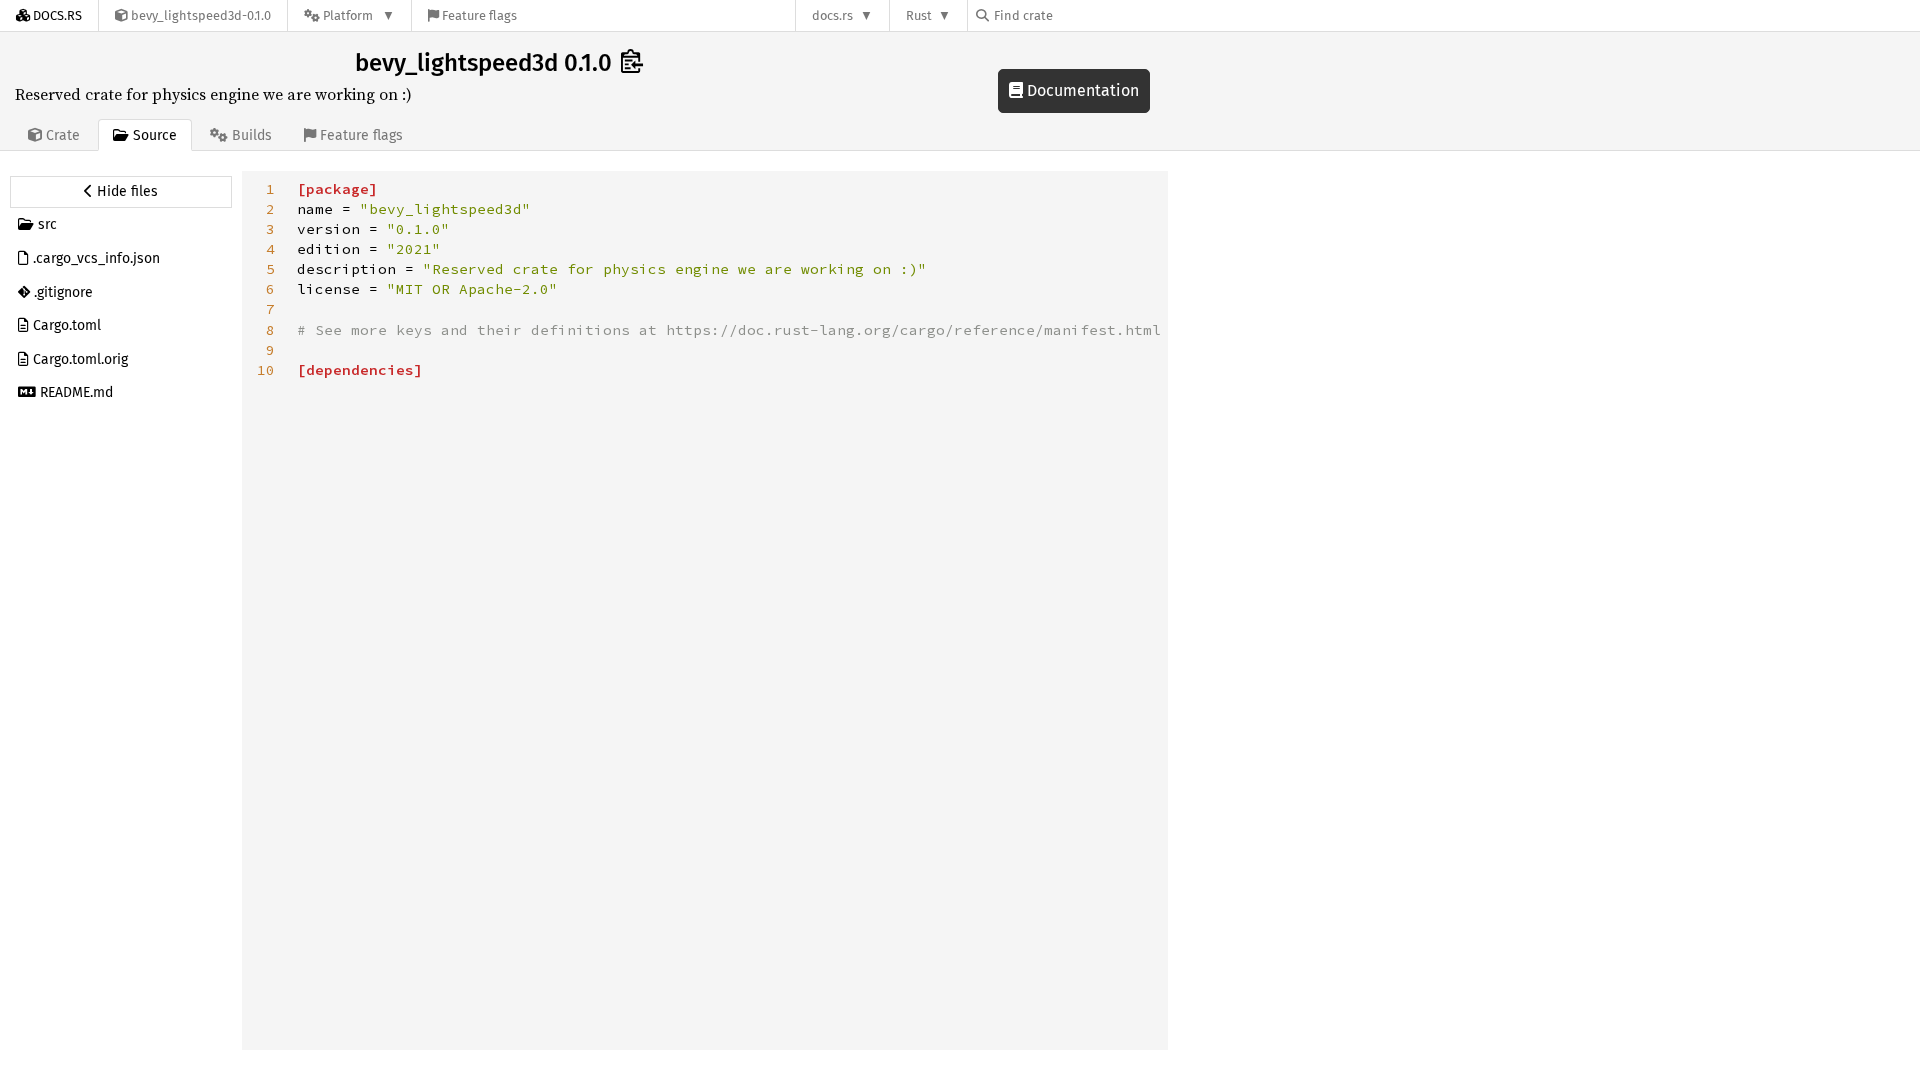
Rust (919, 15)
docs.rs (832, 15)
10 (266, 370)
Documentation (1081, 90)
